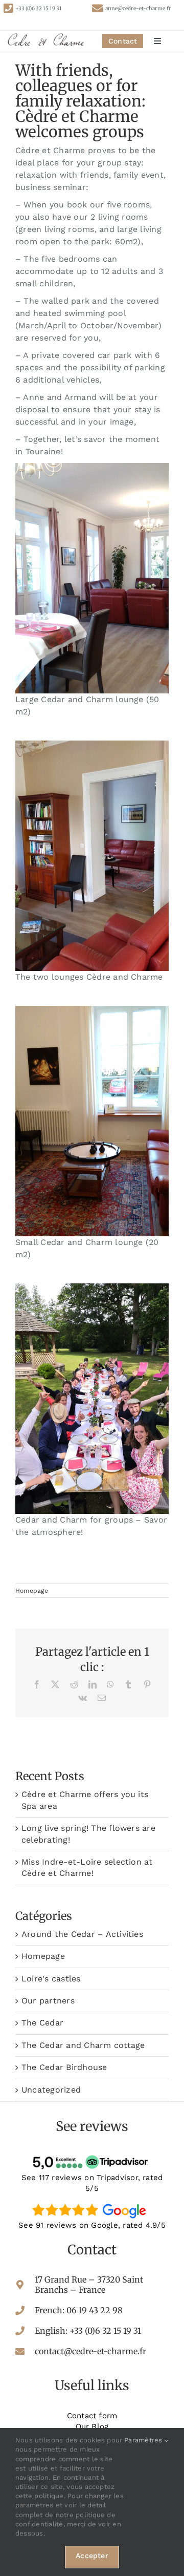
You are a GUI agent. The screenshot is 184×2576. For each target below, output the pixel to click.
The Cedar (42, 2023)
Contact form (92, 2416)
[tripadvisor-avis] (92, 2155)
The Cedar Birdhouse (64, 2067)
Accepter (92, 2556)
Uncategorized (51, 2090)
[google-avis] (92, 2203)
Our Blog (92, 2426)
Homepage (32, 1591)
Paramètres (144, 2440)
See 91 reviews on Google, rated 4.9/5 (92, 2225)
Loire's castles (51, 1979)
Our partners (48, 2001)
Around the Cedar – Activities (82, 1934)
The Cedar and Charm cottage (83, 2045)
